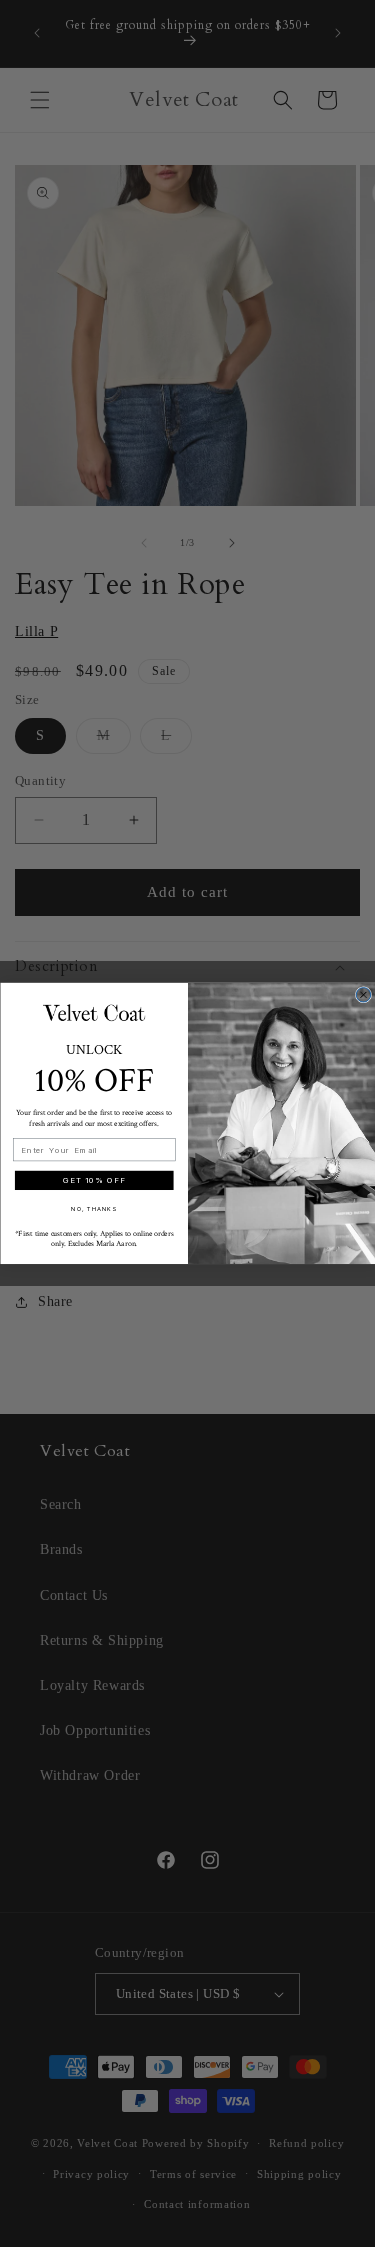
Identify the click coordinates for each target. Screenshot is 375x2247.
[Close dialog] (363, 995)
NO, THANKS (94, 1208)
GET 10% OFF (94, 1181)
